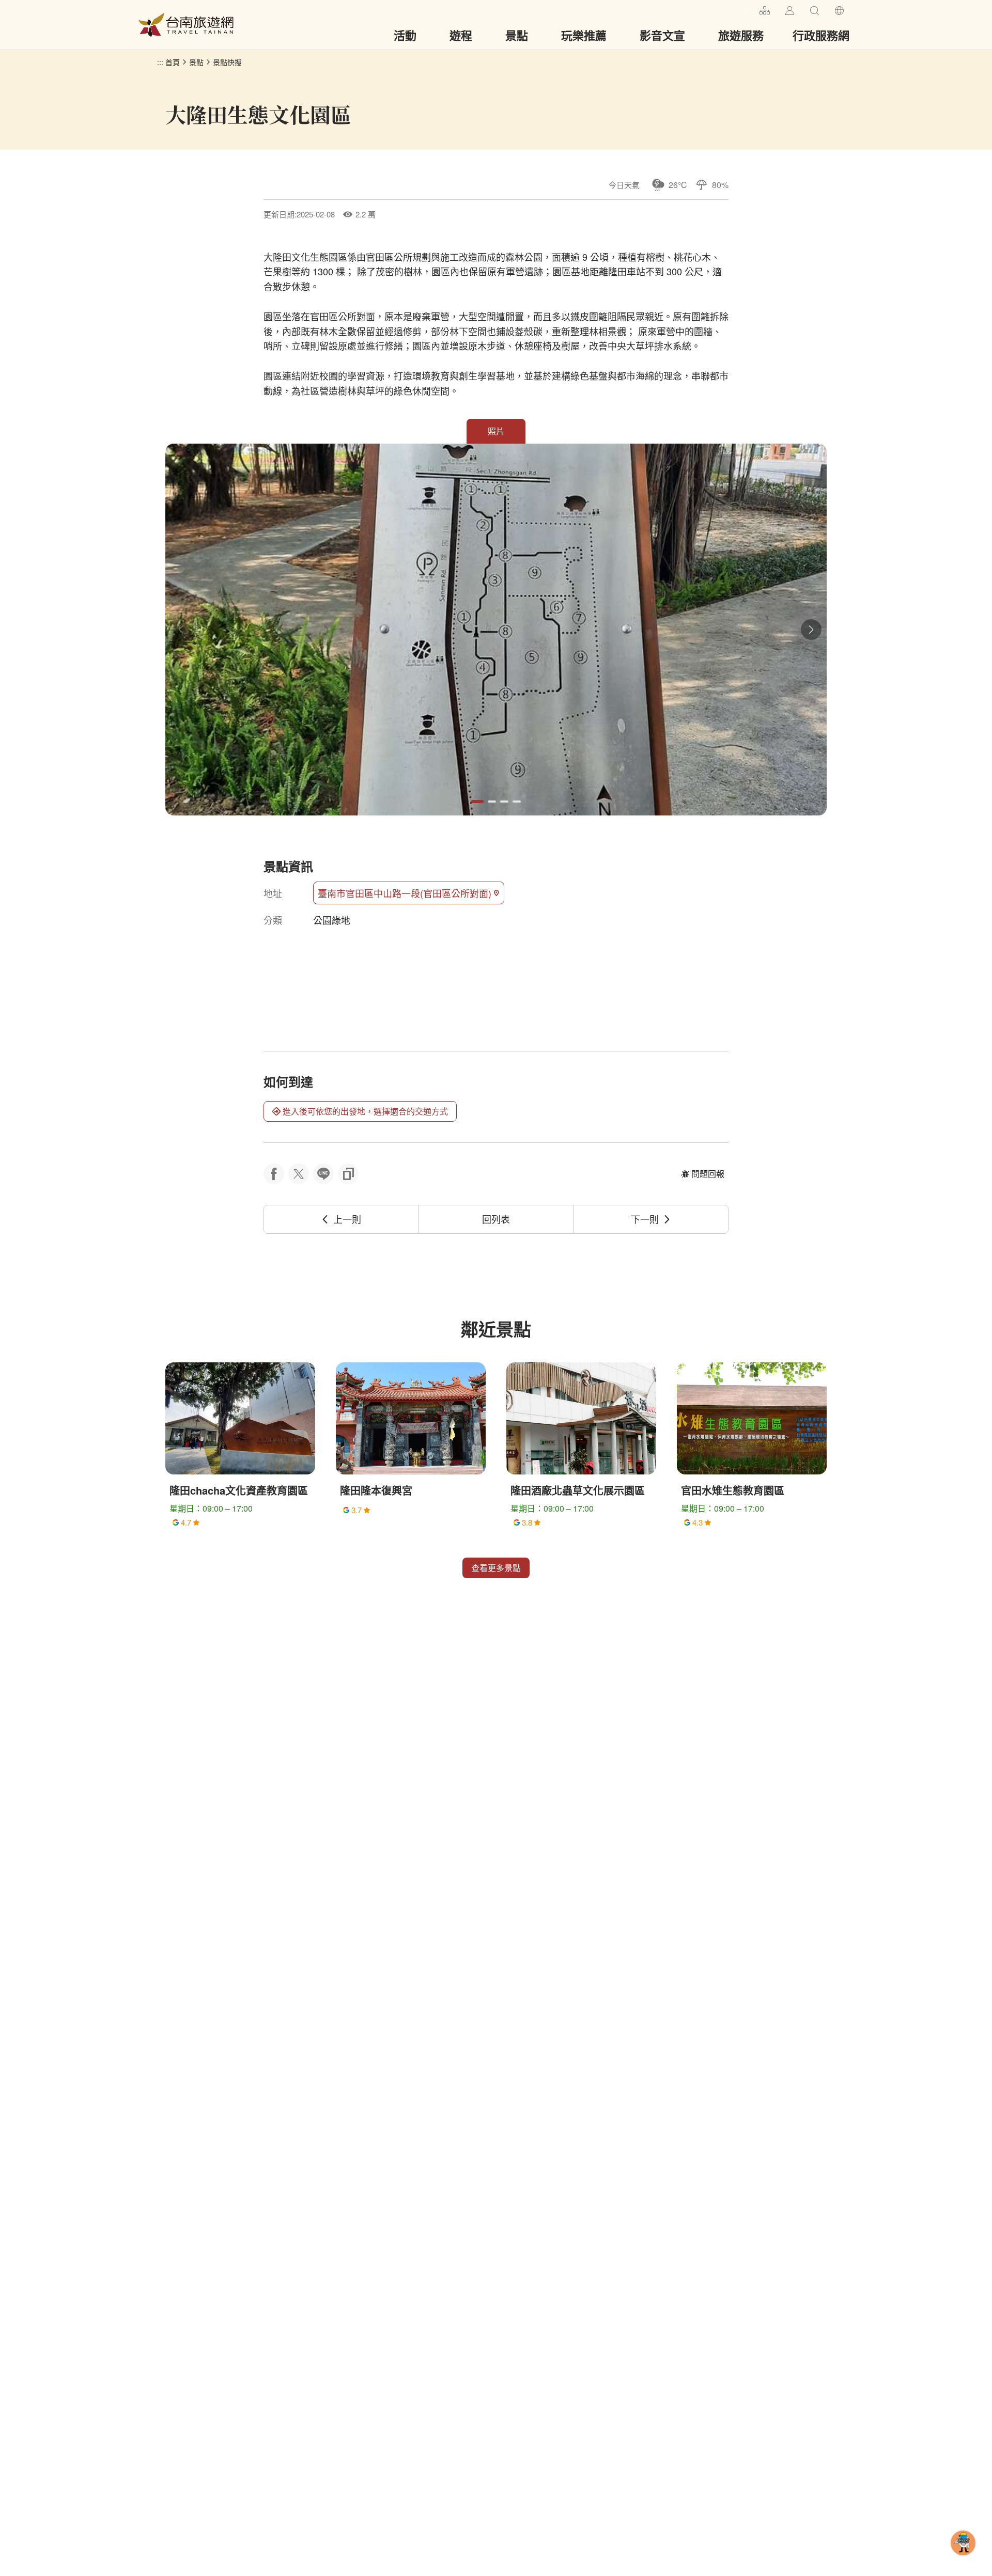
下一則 (645, 1219)
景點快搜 (227, 62)
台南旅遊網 (186, 25)
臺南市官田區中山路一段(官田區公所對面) (405, 893)
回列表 (496, 1219)
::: (747, 9)
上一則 (347, 1219)
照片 (496, 431)
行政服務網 (821, 35)
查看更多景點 (496, 1568)
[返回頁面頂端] (963, 2559)
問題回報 (708, 1174)
